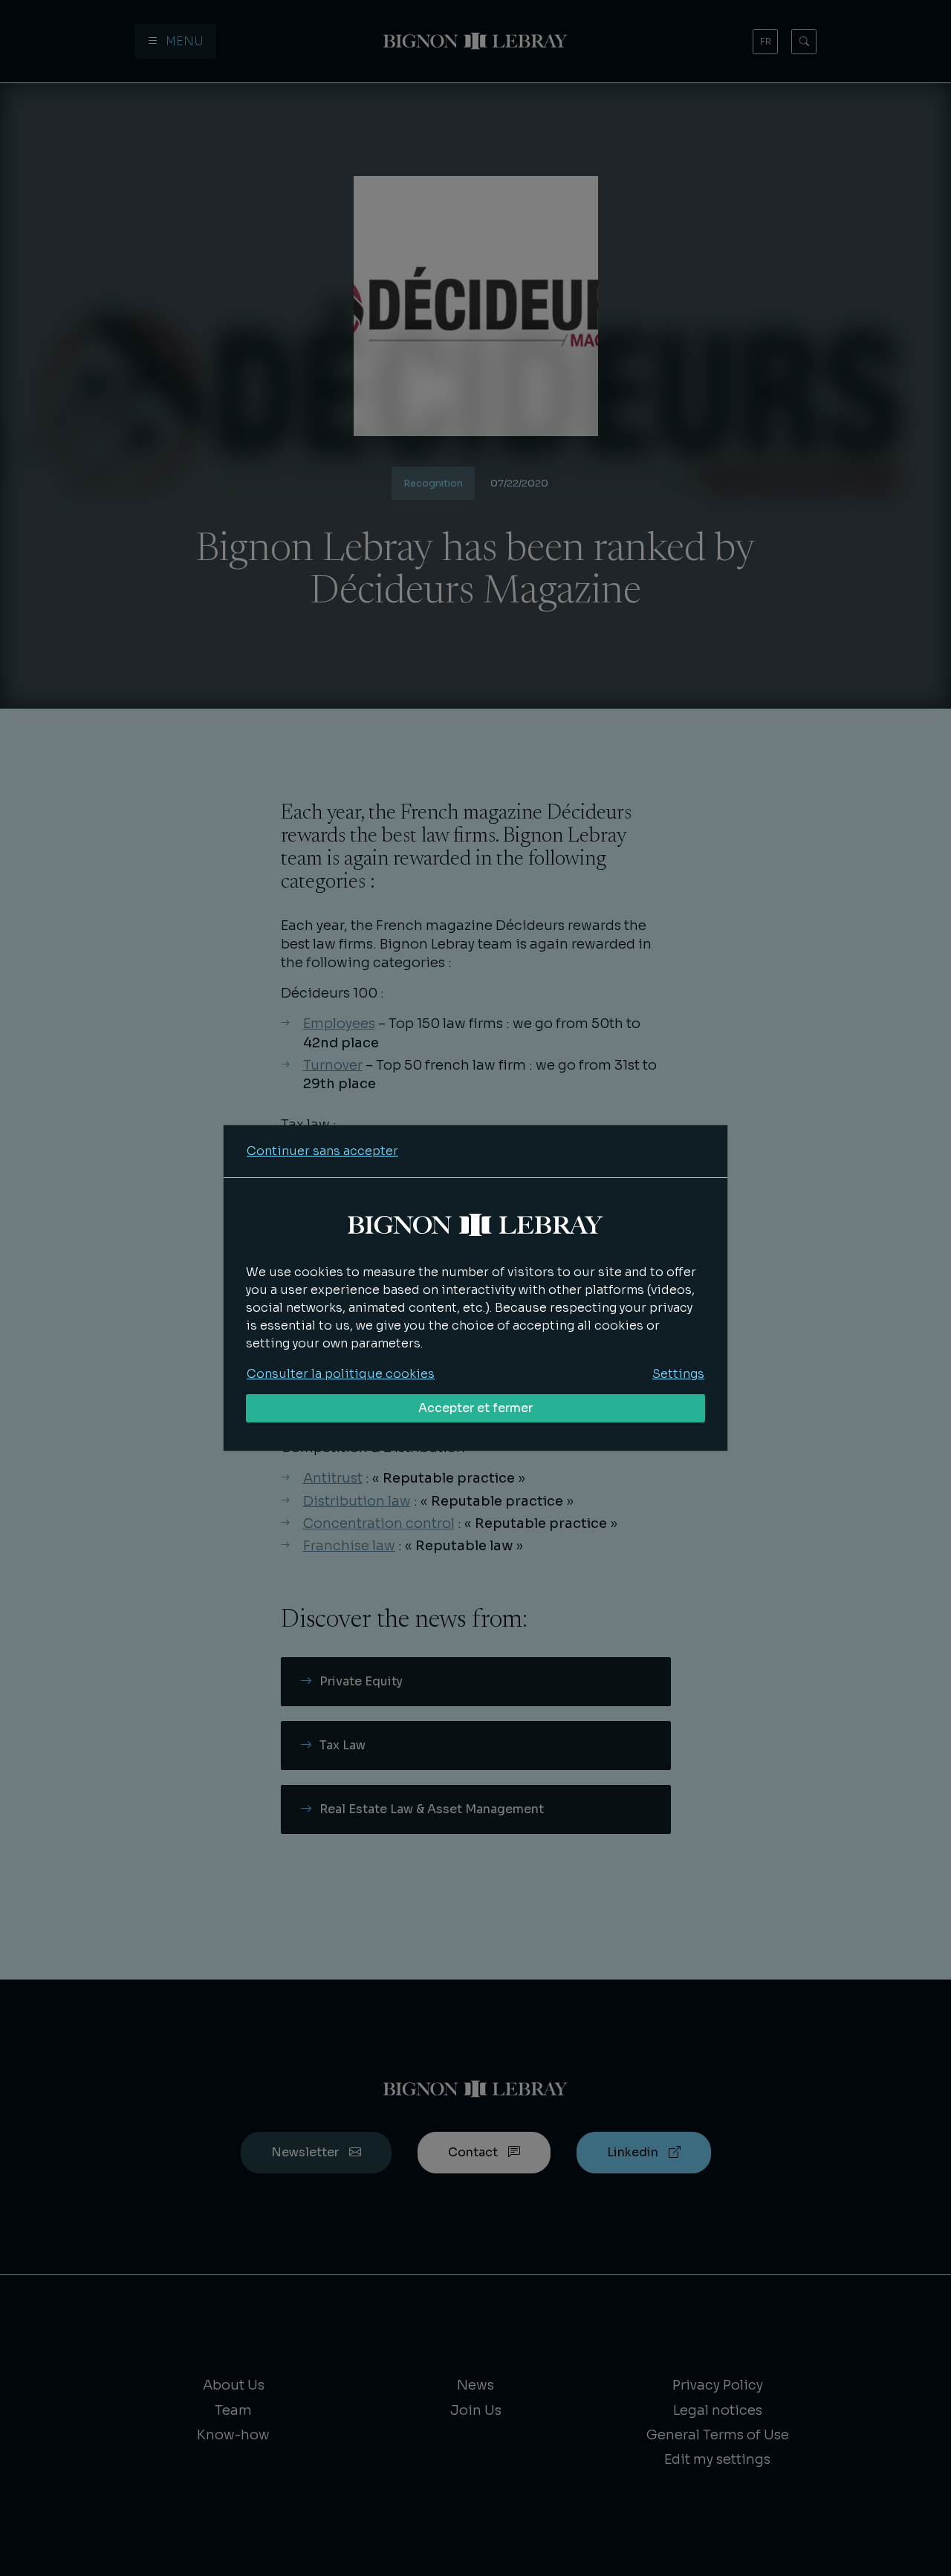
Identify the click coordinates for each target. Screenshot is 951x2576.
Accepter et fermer (475, 1408)
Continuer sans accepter (322, 1151)
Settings (678, 1374)
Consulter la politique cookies (341, 1374)
